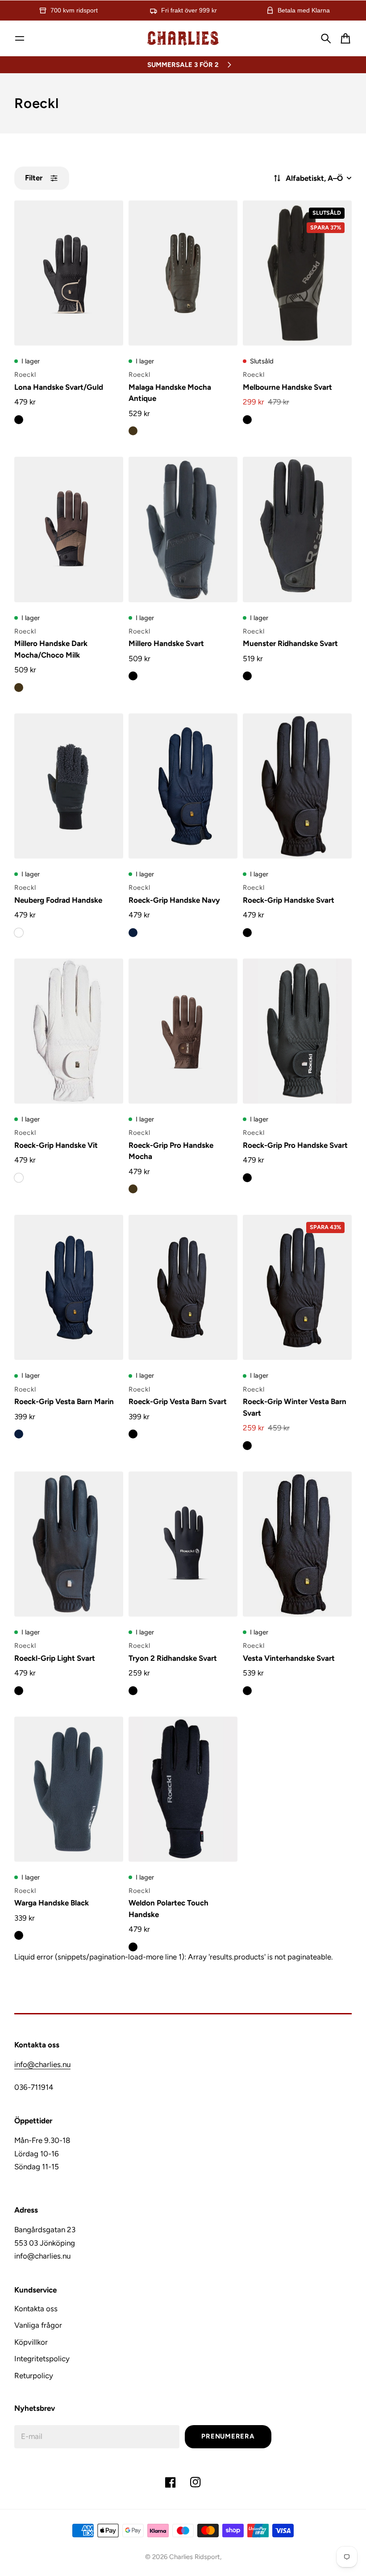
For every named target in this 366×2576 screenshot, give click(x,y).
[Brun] (133, 431)
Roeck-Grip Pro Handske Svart (295, 1145)
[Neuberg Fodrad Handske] (69, 786)
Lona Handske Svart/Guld (59, 387)
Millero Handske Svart (166, 643)
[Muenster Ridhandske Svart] (297, 529)
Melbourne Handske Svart (287, 387)
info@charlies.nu (42, 2064)
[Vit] (19, 1178)
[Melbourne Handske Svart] (297, 273)
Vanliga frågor (38, 2325)
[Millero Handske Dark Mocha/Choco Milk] (69, 529)
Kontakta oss (36, 2309)
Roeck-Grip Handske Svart (289, 900)
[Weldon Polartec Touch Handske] (183, 1789)
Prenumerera (228, 2436)
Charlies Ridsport (195, 2557)
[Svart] (19, 420)
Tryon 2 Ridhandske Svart (173, 1658)
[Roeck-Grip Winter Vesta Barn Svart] (297, 1287)
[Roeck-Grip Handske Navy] (183, 786)
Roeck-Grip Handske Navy (174, 900)
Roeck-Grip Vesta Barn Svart (178, 1401)
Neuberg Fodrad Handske (58, 900)
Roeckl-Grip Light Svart (55, 1658)
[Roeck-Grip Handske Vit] (69, 1031)
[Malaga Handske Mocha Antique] (183, 273)
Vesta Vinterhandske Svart (289, 1658)
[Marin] (133, 933)
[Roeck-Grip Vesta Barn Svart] (183, 1287)
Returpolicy (34, 2376)
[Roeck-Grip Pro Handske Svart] (297, 1031)
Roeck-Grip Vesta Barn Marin (64, 1401)
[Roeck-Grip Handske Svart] (297, 786)
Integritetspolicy (42, 2359)
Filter (34, 178)
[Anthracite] (19, 933)
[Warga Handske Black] (69, 1789)
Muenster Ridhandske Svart (290, 643)
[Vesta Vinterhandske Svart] (297, 1544)
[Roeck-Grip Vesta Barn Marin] (69, 1287)
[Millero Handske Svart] (183, 529)
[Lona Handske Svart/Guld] (69, 273)
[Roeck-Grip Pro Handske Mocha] (183, 1031)
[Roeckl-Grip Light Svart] (69, 1544)
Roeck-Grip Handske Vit (56, 1145)
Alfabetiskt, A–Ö (314, 178)
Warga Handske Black (52, 1903)
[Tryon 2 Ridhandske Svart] (183, 1544)
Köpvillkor (31, 2342)
